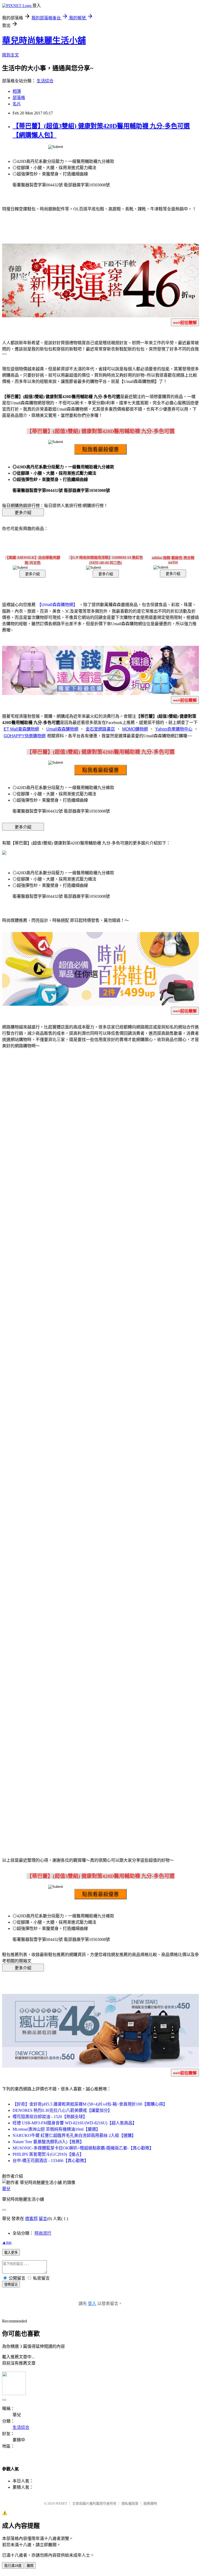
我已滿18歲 (13, 2566)
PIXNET (61, 2503)
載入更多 (11, 2253)
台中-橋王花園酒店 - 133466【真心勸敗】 (51, 2161)
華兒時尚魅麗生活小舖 (44, 41)
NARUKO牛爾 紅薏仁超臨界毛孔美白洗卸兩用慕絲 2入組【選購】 (74, 2135)
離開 (30, 2566)
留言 (43, 2219)
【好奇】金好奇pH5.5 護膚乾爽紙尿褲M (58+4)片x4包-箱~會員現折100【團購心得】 (90, 2104)
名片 (17, 104)
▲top (7, 2242)
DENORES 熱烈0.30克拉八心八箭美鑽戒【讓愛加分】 (62, 2110)
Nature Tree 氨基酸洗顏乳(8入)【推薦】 (48, 2142)
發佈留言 (11, 2284)
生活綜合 (45, 81)
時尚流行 (43, 2233)
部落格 (19, 98)
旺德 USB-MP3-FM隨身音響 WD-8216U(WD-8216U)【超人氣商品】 (75, 2123)
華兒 (6, 2189)
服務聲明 (150, 2503)
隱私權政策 (130, 2503)
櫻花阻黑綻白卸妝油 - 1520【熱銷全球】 (50, 2117)
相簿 (17, 91)
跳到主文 (10, 55)
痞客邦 (31, 2219)
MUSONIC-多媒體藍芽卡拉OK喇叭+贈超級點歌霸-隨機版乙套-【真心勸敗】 (83, 2148)
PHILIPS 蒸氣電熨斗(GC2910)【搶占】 (48, 2154)
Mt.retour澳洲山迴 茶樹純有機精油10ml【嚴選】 (56, 2129)
